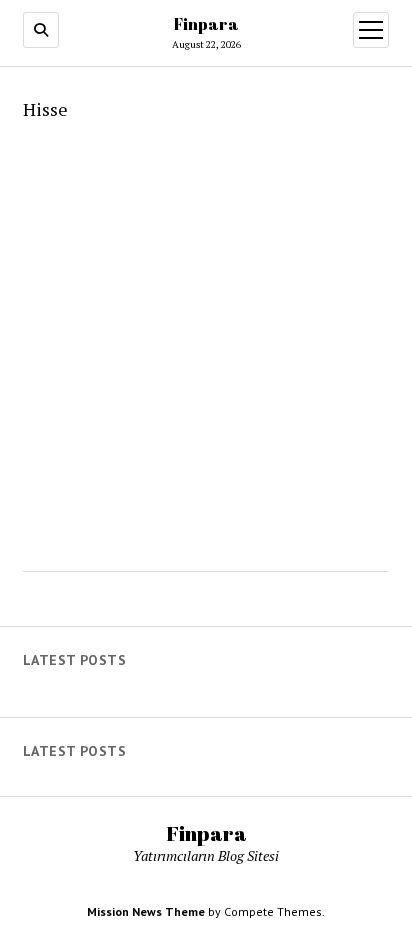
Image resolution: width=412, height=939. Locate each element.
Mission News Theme (146, 911)
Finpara (206, 24)
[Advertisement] (206, 339)
